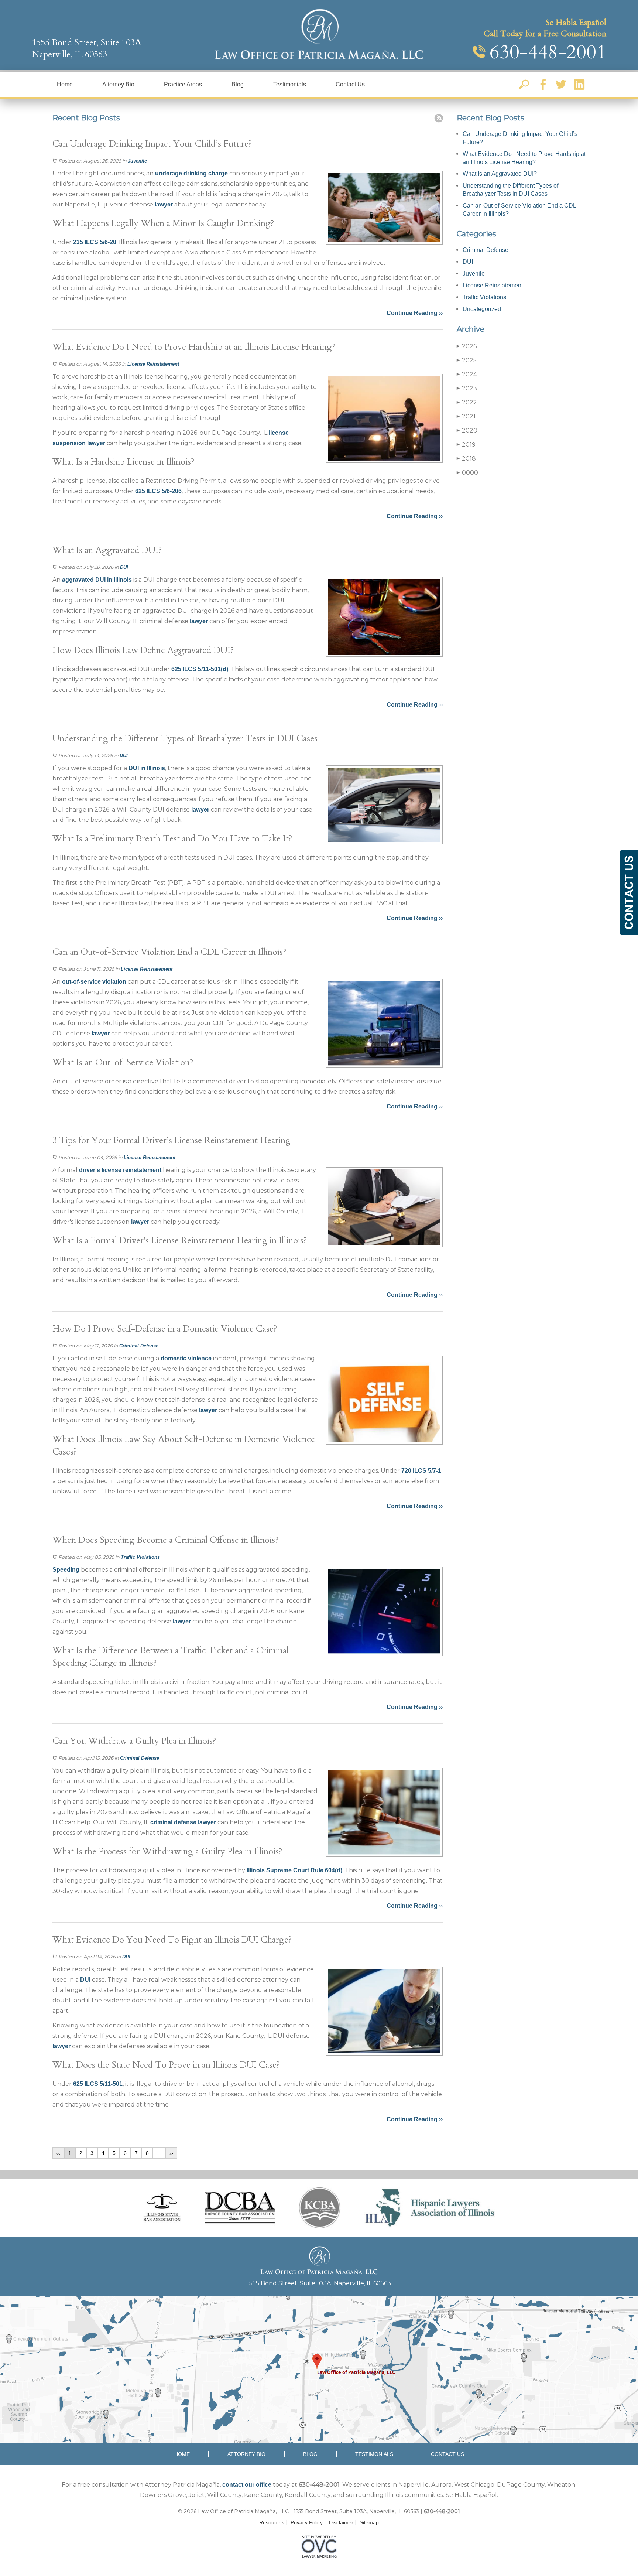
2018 (466, 459)
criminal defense (173, 1822)
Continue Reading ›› (415, 313)
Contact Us (350, 84)
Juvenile (137, 161)
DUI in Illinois (147, 768)
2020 (467, 431)
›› (171, 2153)
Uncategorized (482, 309)
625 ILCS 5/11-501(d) (200, 669)
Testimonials (290, 84)
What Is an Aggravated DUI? (500, 174)
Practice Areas (183, 84)
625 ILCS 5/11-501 (98, 2084)
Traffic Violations (140, 1557)
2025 (467, 360)
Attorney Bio (118, 84)
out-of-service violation (94, 982)
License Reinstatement (153, 364)
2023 (467, 388)
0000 (467, 473)
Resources (272, 2522)
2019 (466, 445)
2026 (467, 346)
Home (65, 84)
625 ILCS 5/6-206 (158, 491)
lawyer (164, 204)
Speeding (66, 1570)
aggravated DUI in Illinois (97, 580)
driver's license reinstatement (120, 1170)
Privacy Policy (307, 2522)
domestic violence (186, 1358)
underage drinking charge (191, 173)
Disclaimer (341, 2522)
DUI (124, 567)
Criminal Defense (139, 1346)
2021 (466, 416)
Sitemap (369, 2522)
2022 (467, 402)
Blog (238, 84)
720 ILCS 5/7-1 (421, 1471)
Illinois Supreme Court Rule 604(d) (294, 1870)
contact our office (247, 2485)
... (159, 2153)
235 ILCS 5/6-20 (95, 242)
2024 (467, 374)
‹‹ (58, 2153)
